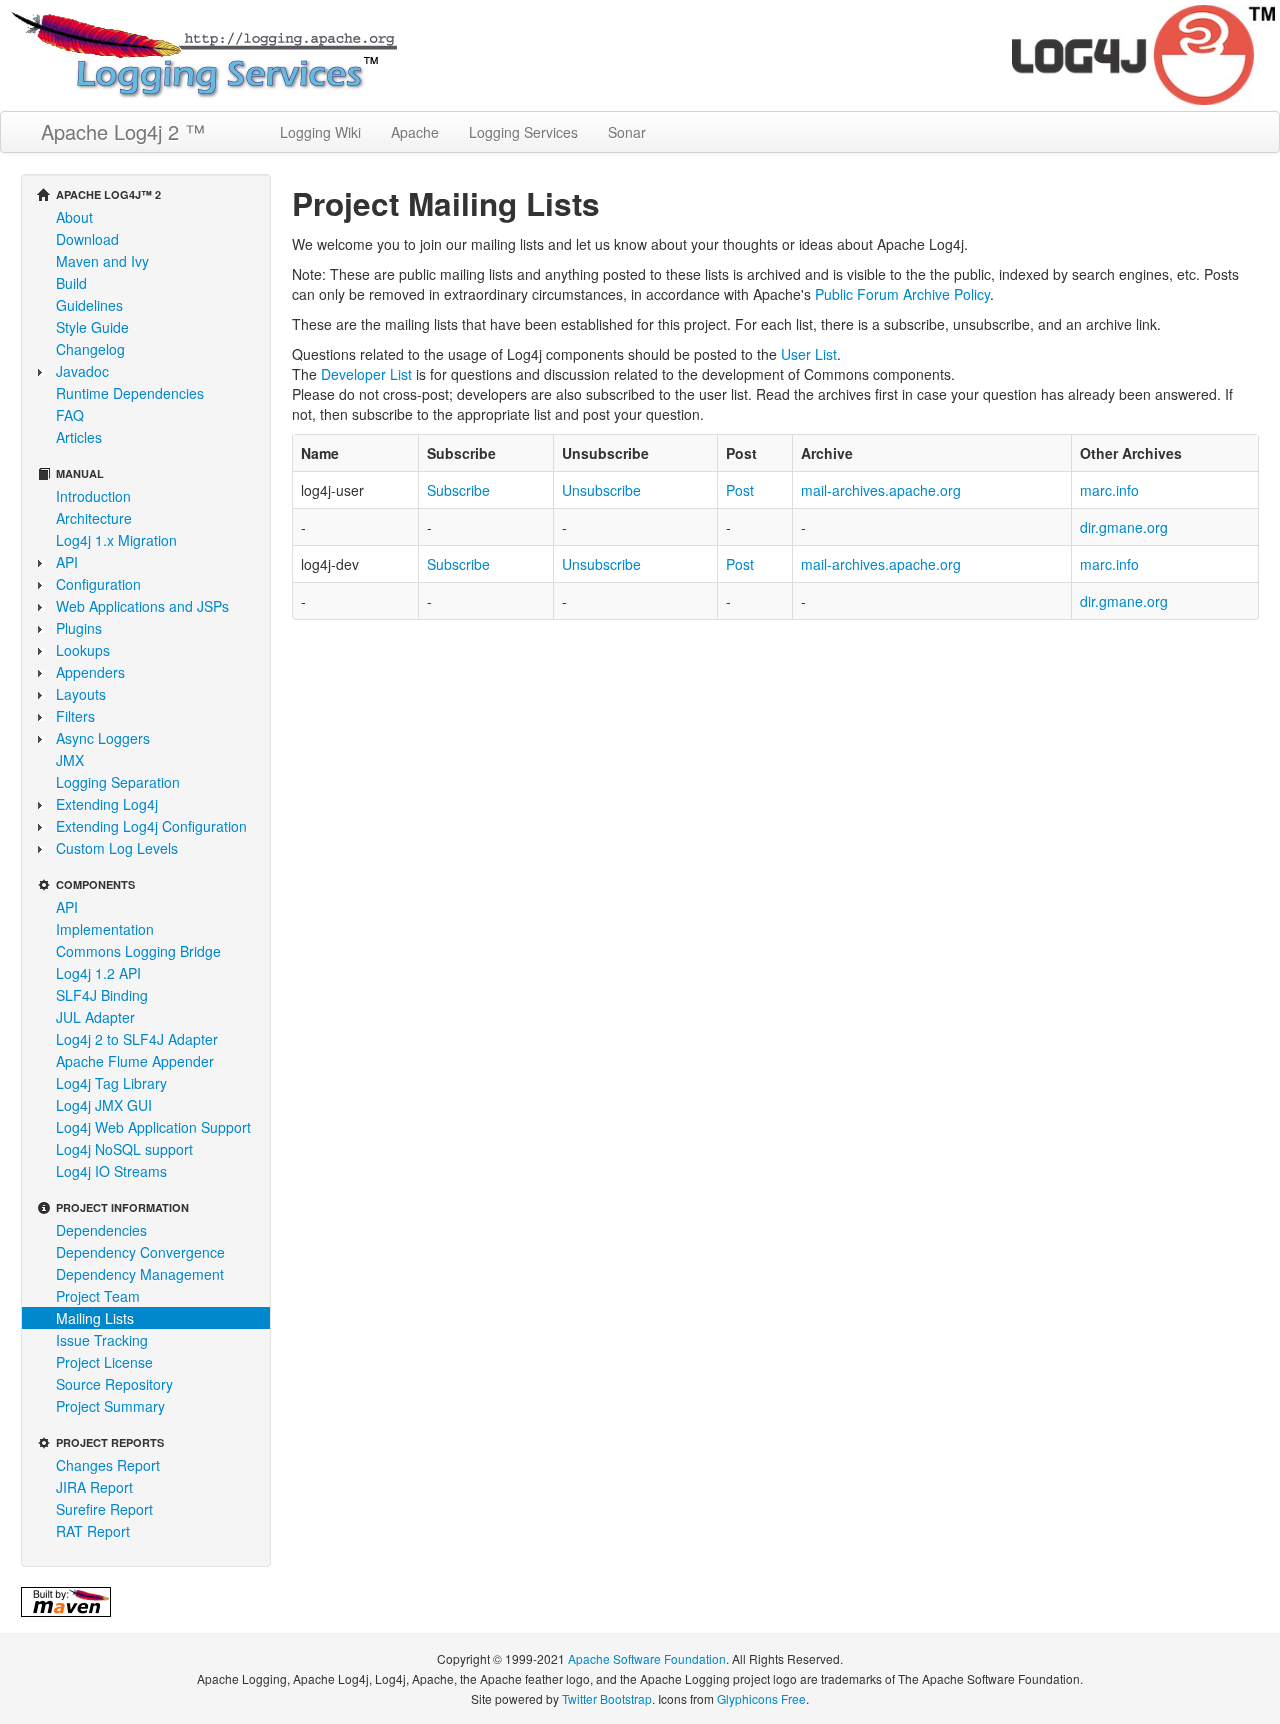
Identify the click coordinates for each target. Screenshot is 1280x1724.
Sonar (627, 132)
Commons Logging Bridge (138, 951)
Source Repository (114, 1384)
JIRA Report (94, 1487)
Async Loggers (103, 738)
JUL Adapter (95, 1017)
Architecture (94, 518)
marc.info (1109, 490)
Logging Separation (118, 782)
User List (809, 354)
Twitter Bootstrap (607, 1698)
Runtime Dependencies (130, 393)
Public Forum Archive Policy (902, 294)
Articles (79, 437)
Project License (104, 1362)
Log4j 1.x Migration (116, 540)
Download (87, 239)
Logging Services (523, 132)
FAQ (70, 415)
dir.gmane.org (1124, 527)
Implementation (105, 929)
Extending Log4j (107, 804)
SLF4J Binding (102, 995)
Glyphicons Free (761, 1698)
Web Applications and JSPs (142, 606)
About (74, 217)
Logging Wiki (320, 132)
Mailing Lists (95, 1318)
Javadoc (82, 371)
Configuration (98, 584)
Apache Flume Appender (135, 1061)
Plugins (79, 628)
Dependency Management (140, 1274)
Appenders (90, 672)
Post (740, 490)
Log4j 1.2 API (98, 973)
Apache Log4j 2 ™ (123, 131)
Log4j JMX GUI (104, 1105)
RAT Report (93, 1531)
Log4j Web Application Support (153, 1127)
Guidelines (89, 305)
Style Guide (92, 327)
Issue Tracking (102, 1340)
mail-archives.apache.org (881, 490)
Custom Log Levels (117, 848)
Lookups (83, 650)
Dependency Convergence (140, 1252)
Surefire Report (104, 1509)
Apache (415, 132)
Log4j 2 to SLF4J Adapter (137, 1039)
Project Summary (110, 1406)
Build (71, 283)
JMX (70, 760)
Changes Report (108, 1465)
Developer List (366, 374)
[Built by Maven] (66, 1600)
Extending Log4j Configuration (151, 826)
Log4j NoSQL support (124, 1149)
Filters (75, 716)
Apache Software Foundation (647, 1658)
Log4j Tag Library (111, 1083)
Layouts (81, 694)
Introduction (93, 496)
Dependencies (101, 1230)
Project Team (98, 1296)
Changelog (90, 349)
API (67, 562)
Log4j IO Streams (111, 1171)
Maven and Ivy (102, 261)
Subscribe (458, 490)
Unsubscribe (601, 490)
